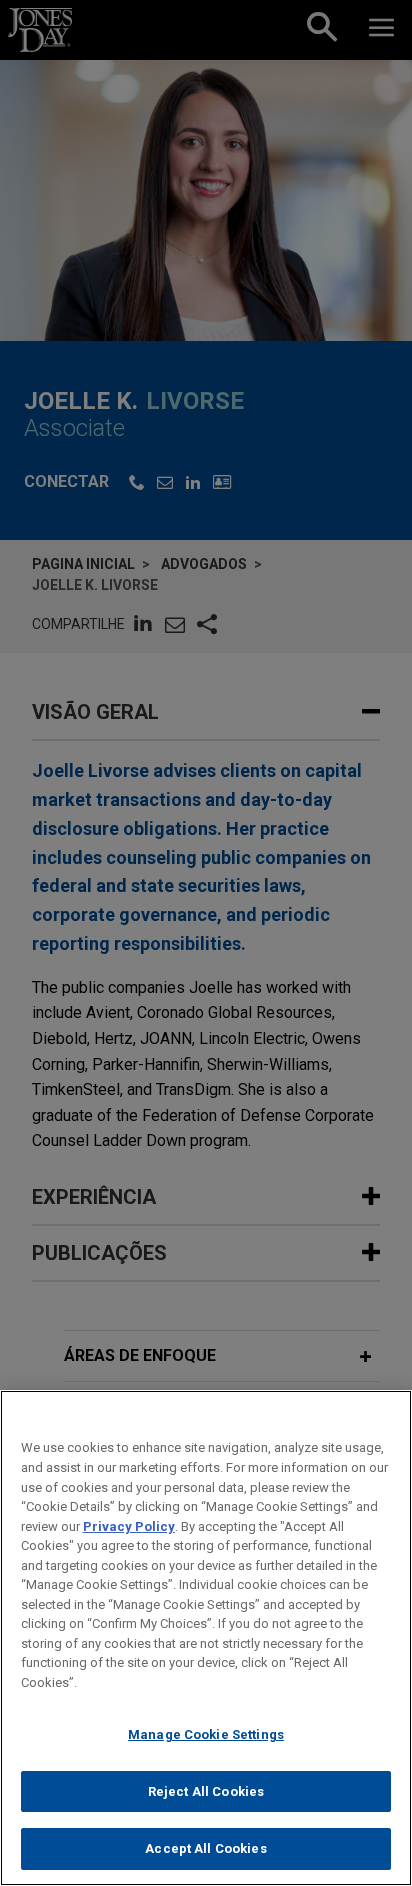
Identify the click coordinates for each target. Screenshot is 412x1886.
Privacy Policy (129, 1526)
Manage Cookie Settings (206, 1734)
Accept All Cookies (205, 1848)
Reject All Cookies (206, 1791)
